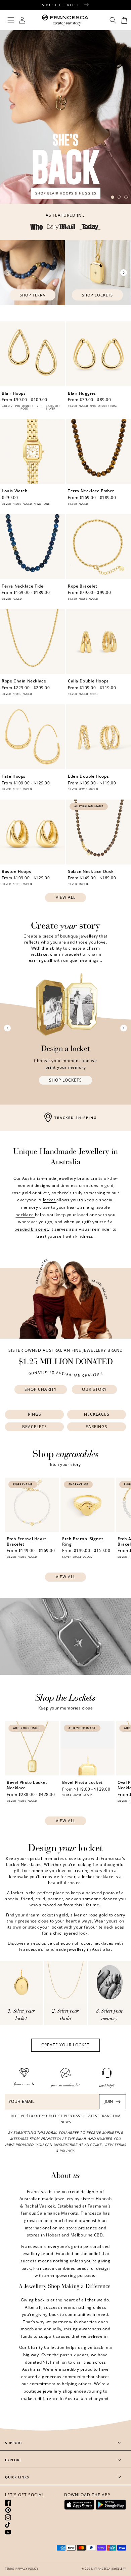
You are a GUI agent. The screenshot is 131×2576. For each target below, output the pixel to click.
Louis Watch (15, 491)
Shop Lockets (97, 295)
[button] (11, 20)
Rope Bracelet (83, 586)
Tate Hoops (14, 776)
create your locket (65, 2045)
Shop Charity (41, 1389)
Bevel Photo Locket (82, 1783)
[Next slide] (124, 1028)
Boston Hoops (16, 872)
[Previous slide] (7, 1028)
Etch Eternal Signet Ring (83, 1541)
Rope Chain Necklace (24, 681)
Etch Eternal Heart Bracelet (27, 1541)
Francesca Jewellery (110, 2568)
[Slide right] (124, 273)
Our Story (94, 1389)
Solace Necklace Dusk (91, 872)
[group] (65, 117)
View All (66, 897)
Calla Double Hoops (88, 681)
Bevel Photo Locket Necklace (27, 1785)
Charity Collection (46, 2347)
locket (50, 1200)
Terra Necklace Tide (23, 586)
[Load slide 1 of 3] (113, 197)
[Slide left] (7, 273)
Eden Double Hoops (88, 776)
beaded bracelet (31, 1229)
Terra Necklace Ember (91, 491)
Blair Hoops (14, 393)
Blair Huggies (82, 393)
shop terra (33, 295)
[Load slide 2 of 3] (119, 197)
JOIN (109, 2101)
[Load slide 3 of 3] (126, 197)
